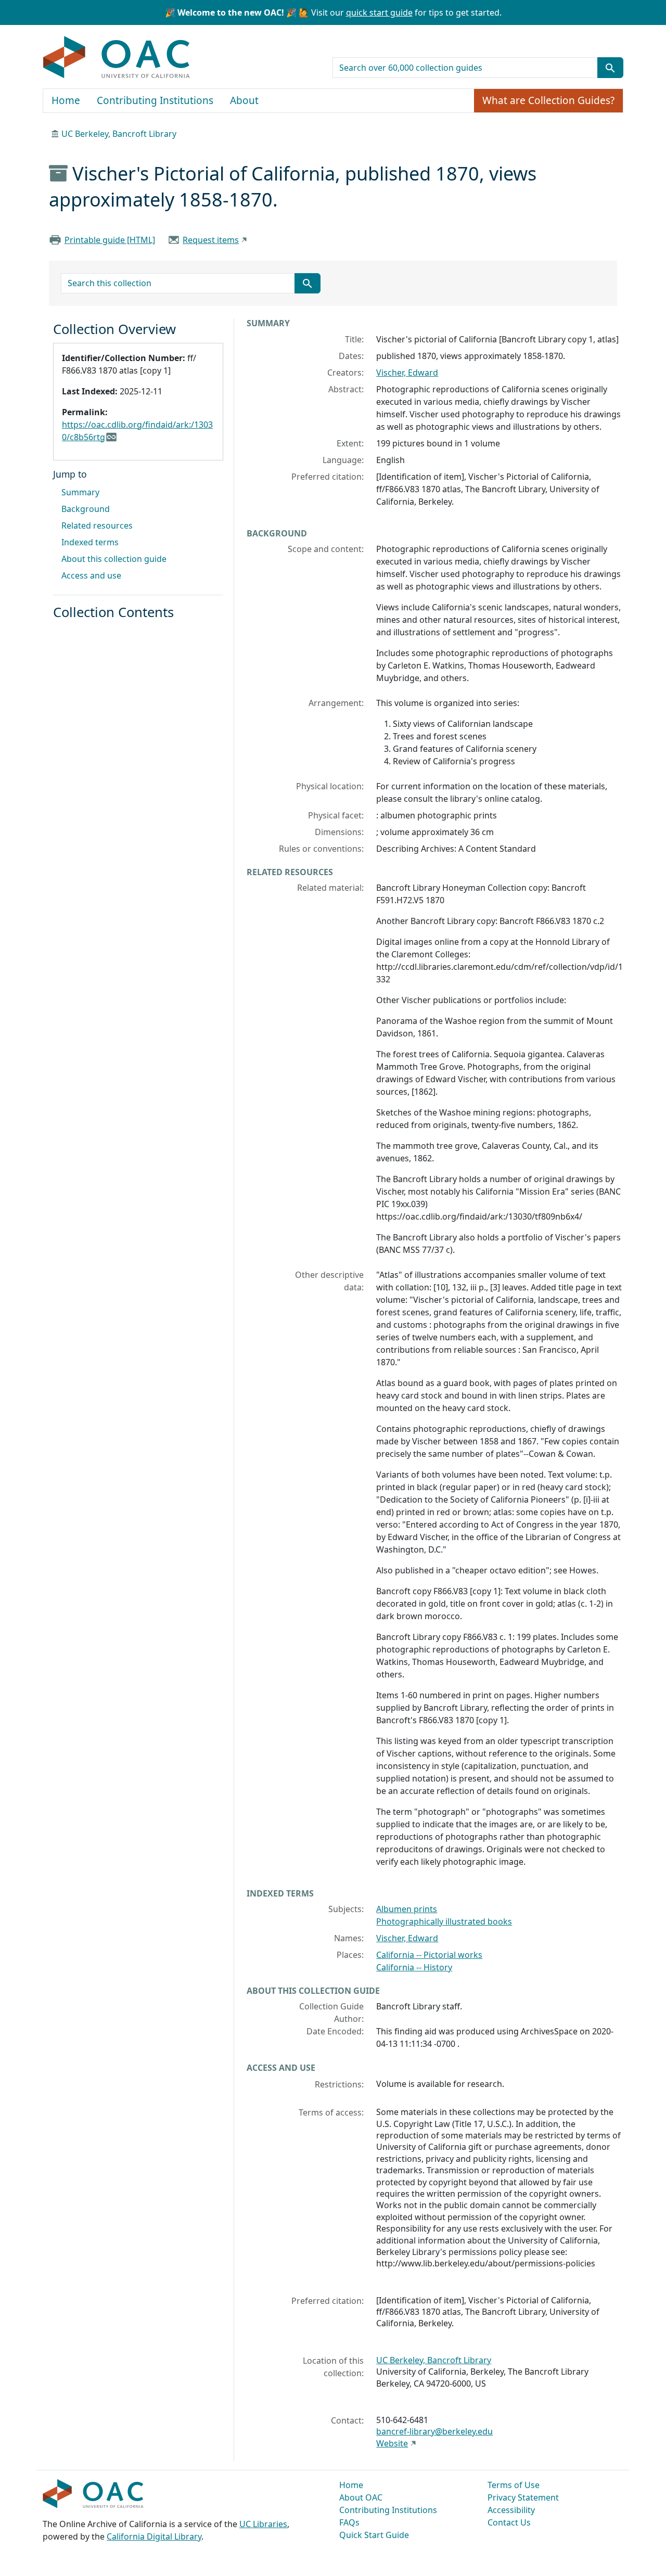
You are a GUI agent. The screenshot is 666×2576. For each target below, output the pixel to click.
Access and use (91, 575)
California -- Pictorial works (429, 1955)
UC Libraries (263, 2524)
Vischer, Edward (407, 373)
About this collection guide (114, 559)
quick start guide (379, 12)
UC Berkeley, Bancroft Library (119, 134)
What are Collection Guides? (548, 100)
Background (86, 509)
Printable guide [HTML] (110, 240)
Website (392, 2443)
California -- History (414, 1967)
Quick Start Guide (374, 2535)
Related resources (97, 526)
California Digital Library (154, 2536)
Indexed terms (90, 542)
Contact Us (509, 2522)
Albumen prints (407, 1909)
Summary (80, 492)
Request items (211, 240)
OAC (117, 58)
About (244, 100)
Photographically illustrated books (444, 1921)
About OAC (361, 2497)
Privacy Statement (523, 2497)
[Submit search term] (610, 68)
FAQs (349, 2522)
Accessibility (511, 2510)
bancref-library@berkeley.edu (434, 2431)
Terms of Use (514, 2485)
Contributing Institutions (155, 100)
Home (66, 100)
